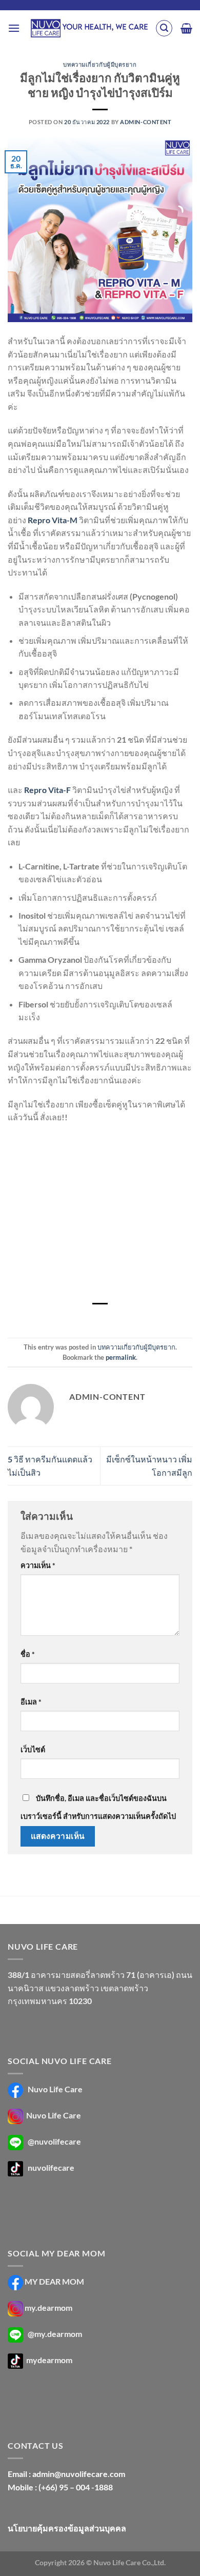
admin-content (146, 122)
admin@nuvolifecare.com (79, 2474)
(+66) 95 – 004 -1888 (76, 2487)
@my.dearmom (55, 2334)
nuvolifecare (51, 2167)
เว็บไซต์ (33, 1749)
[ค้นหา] (164, 28)
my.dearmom (48, 2307)
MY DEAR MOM (54, 2281)
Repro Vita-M (53, 520)
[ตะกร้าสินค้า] (186, 28)
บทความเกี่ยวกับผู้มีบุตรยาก (100, 64)
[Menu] (14, 28)
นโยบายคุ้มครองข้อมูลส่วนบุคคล (67, 2528)
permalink (121, 1357)
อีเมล (31, 1702)
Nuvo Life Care (54, 2089)
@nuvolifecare (54, 2141)
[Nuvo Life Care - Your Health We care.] (89, 28)
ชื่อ (28, 1654)
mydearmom (48, 2360)
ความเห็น (38, 1565)
